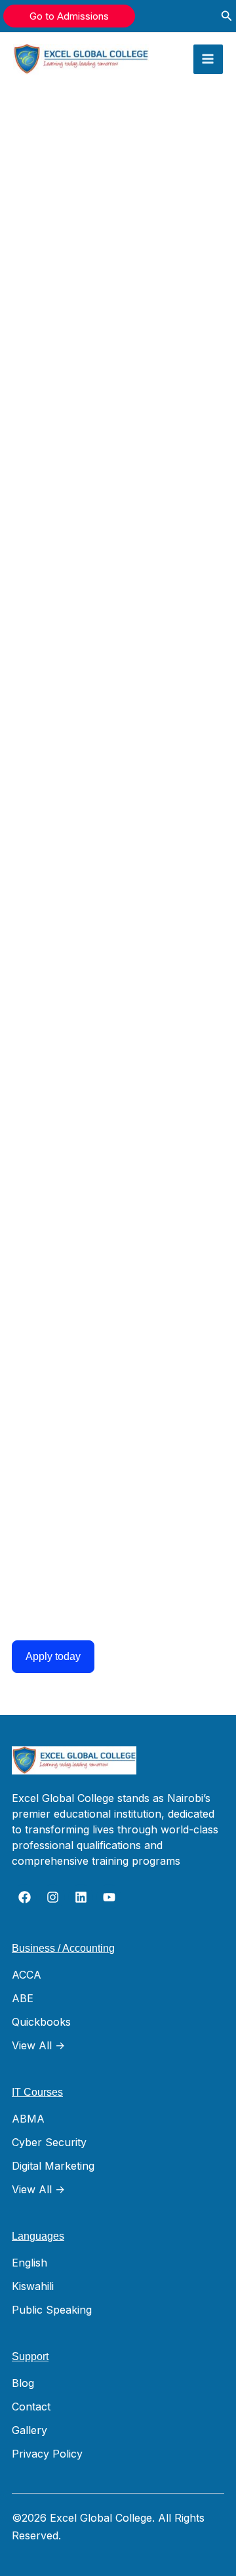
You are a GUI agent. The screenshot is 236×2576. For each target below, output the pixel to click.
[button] (69, 16)
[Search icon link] (227, 17)
